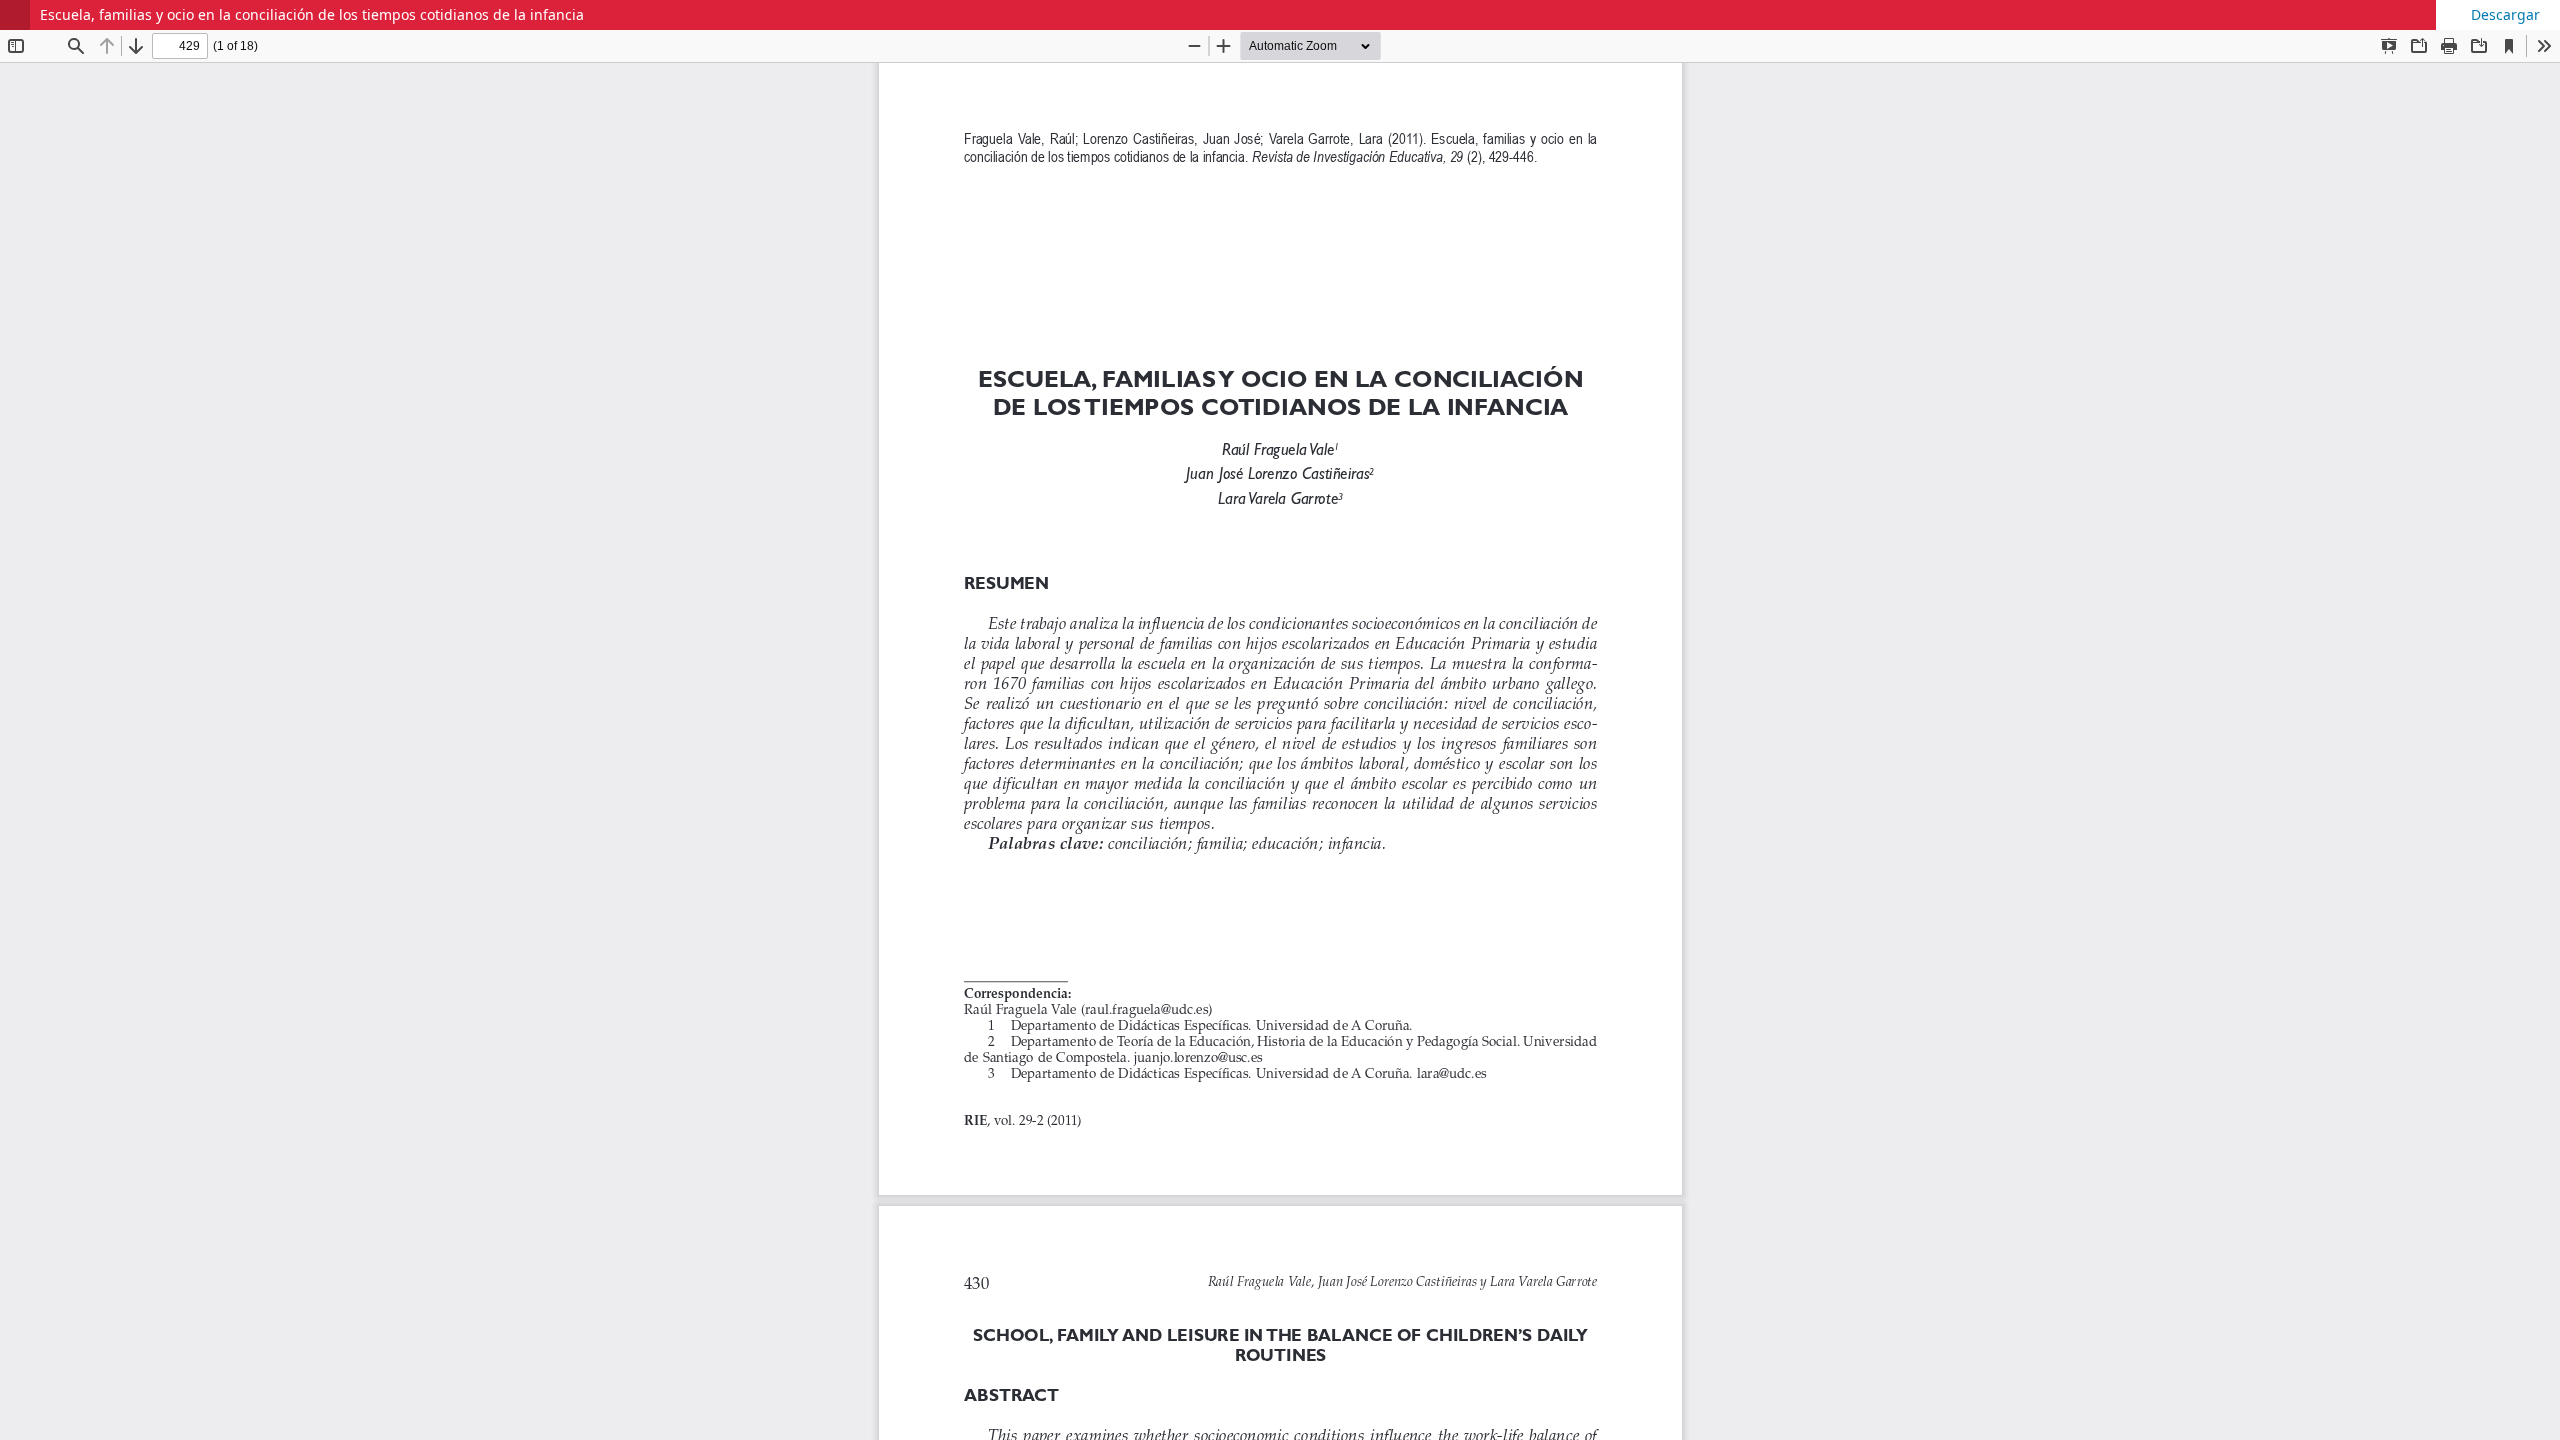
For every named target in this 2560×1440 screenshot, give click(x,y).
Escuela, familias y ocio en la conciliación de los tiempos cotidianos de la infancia (312, 14)
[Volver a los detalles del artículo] (15, 15)
